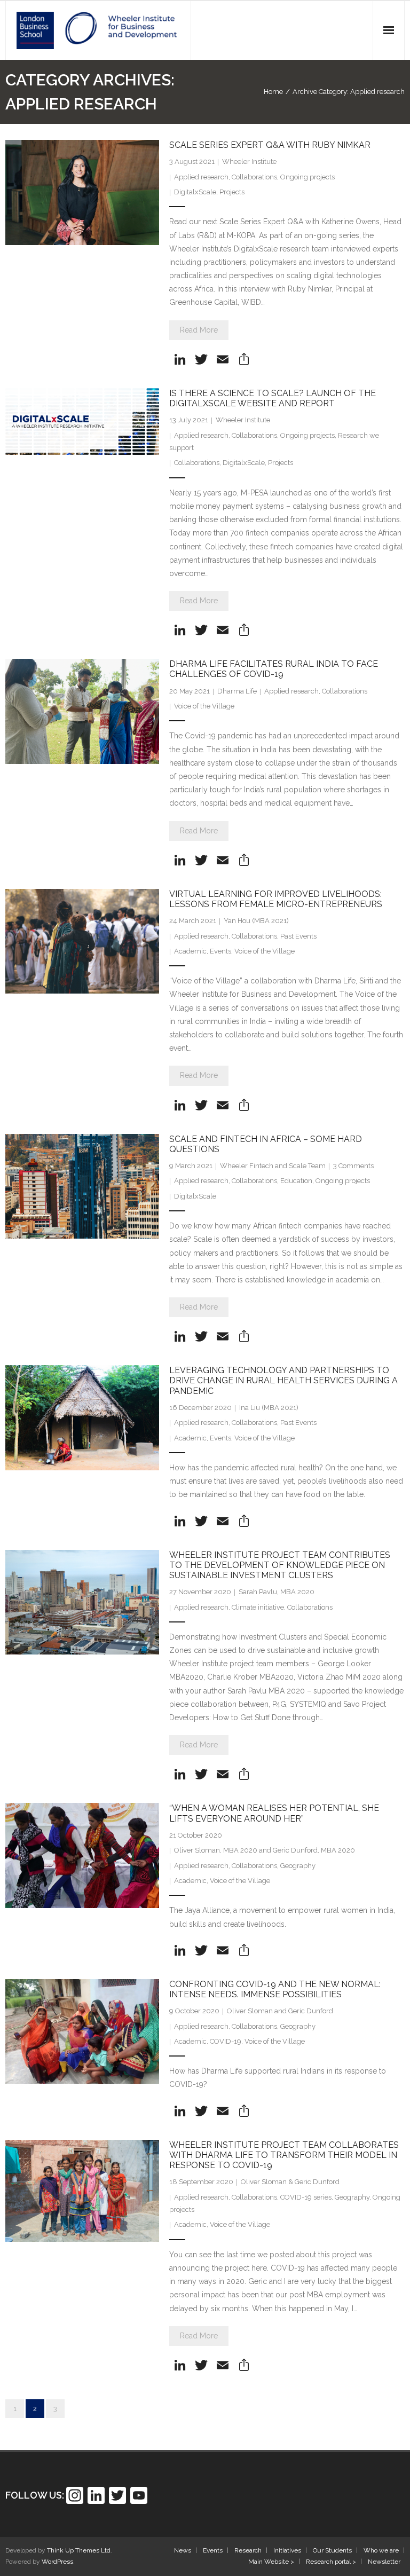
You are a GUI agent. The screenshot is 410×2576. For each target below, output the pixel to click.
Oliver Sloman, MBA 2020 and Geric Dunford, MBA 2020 (265, 1850)
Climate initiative (258, 1607)
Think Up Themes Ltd (79, 2550)
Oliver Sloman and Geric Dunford (280, 2011)
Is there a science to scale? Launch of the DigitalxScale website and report (273, 398)
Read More (199, 330)
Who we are (381, 2550)
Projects (232, 192)
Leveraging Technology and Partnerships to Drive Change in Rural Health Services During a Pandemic (283, 1380)
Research (248, 2550)
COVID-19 (226, 2041)
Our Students (332, 2550)
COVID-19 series (306, 2197)
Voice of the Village (204, 706)
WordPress (57, 2562)
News (183, 2550)
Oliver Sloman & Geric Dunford (290, 2182)
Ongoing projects (307, 177)
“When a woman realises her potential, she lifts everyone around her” (274, 1813)
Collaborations (254, 177)
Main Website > (271, 2562)
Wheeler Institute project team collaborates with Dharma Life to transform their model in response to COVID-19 (284, 2155)
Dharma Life (237, 691)
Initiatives (287, 2550)
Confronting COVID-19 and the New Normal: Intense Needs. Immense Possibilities (275, 1989)
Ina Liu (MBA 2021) (269, 1408)
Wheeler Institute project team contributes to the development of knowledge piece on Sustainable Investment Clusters (280, 1565)
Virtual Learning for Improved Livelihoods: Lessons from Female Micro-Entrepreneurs (276, 899)
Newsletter (384, 2562)
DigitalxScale (195, 192)
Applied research (201, 177)
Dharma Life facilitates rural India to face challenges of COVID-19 (274, 669)
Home (273, 92)
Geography (298, 1866)
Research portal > (331, 2562)
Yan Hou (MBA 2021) (256, 921)
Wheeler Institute (249, 162)
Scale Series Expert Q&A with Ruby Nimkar (270, 145)
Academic (190, 951)
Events (220, 951)
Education (296, 1181)
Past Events (298, 936)
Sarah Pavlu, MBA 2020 (277, 1592)
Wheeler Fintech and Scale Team (273, 1166)
